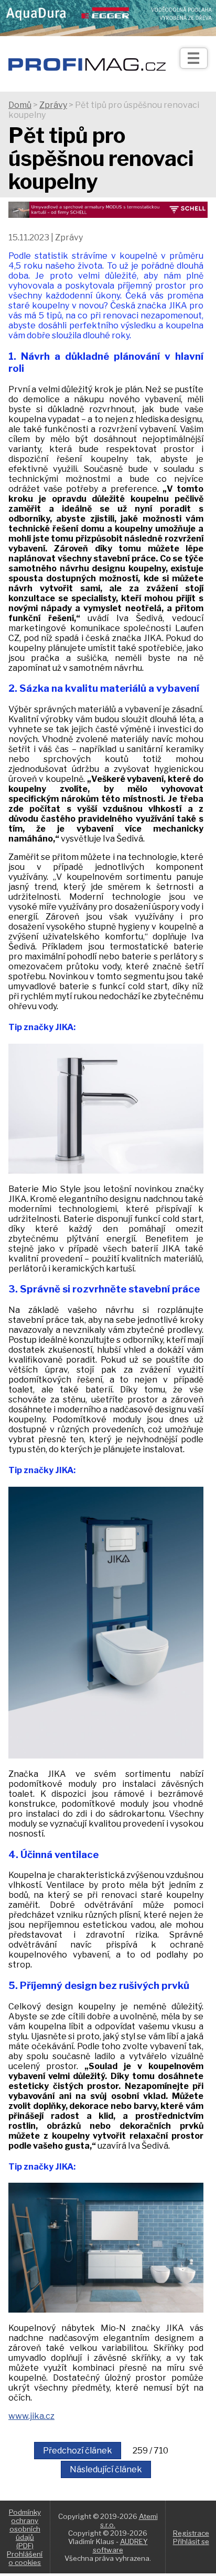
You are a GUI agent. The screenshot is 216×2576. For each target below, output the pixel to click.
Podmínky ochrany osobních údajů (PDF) (25, 2529)
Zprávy (53, 105)
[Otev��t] (194, 58)
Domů (20, 105)
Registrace (191, 2533)
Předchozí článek (78, 2451)
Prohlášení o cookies (25, 2558)
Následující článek (106, 2469)
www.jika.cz (31, 2416)
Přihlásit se (191, 2541)
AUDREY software (120, 2546)
